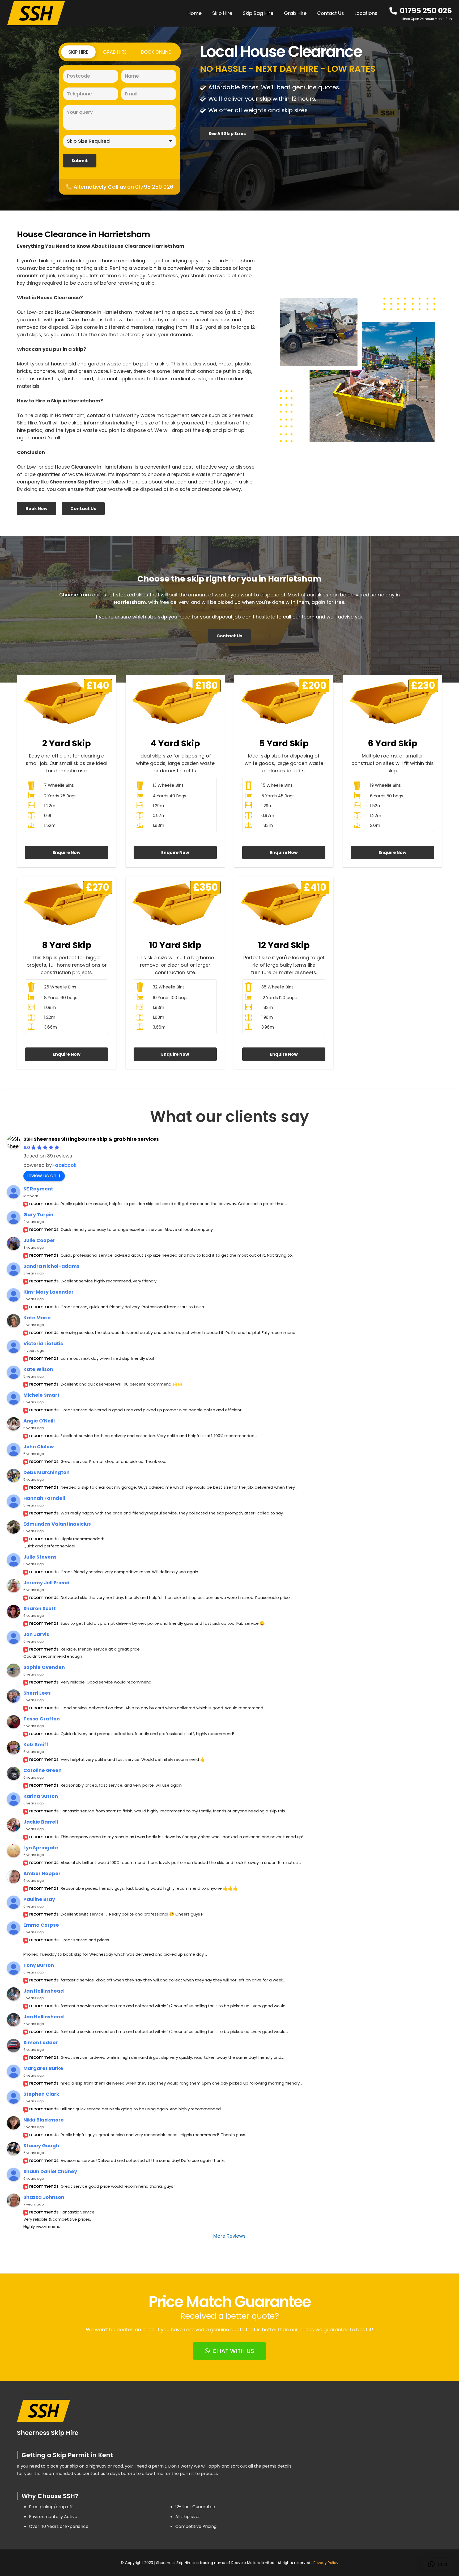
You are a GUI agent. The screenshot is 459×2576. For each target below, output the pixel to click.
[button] (381, 13)
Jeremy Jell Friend (46, 1583)
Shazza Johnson (44, 2197)
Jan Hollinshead (44, 1991)
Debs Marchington (46, 1472)
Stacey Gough (41, 2146)
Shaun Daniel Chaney (50, 2171)
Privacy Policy (326, 2563)
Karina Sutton (41, 1796)
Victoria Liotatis (43, 1343)
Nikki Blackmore (44, 2120)
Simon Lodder (41, 2042)
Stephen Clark (41, 2094)
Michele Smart (41, 1395)
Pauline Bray (39, 1899)
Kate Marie (37, 1318)
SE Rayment (38, 1189)
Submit (80, 161)
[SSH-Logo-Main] (36, 13)
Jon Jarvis (36, 1634)
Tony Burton (39, 1965)
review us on (41, 1175)
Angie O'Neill (39, 1421)
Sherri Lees (37, 1693)
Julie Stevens (40, 1557)
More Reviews (229, 2236)
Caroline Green (42, 1770)
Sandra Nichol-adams (51, 1266)
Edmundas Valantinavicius (57, 1524)
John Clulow (39, 1447)
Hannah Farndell (44, 1498)
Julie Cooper (39, 1240)
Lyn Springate (41, 1848)
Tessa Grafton (42, 1719)
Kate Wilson (38, 1369)
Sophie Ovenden (44, 1667)
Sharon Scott (40, 1608)
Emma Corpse (41, 1925)
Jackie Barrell (41, 1822)
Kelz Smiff (36, 1744)
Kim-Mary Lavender (48, 1292)
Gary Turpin (38, 1215)
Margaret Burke (43, 2068)
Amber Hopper (42, 1873)
